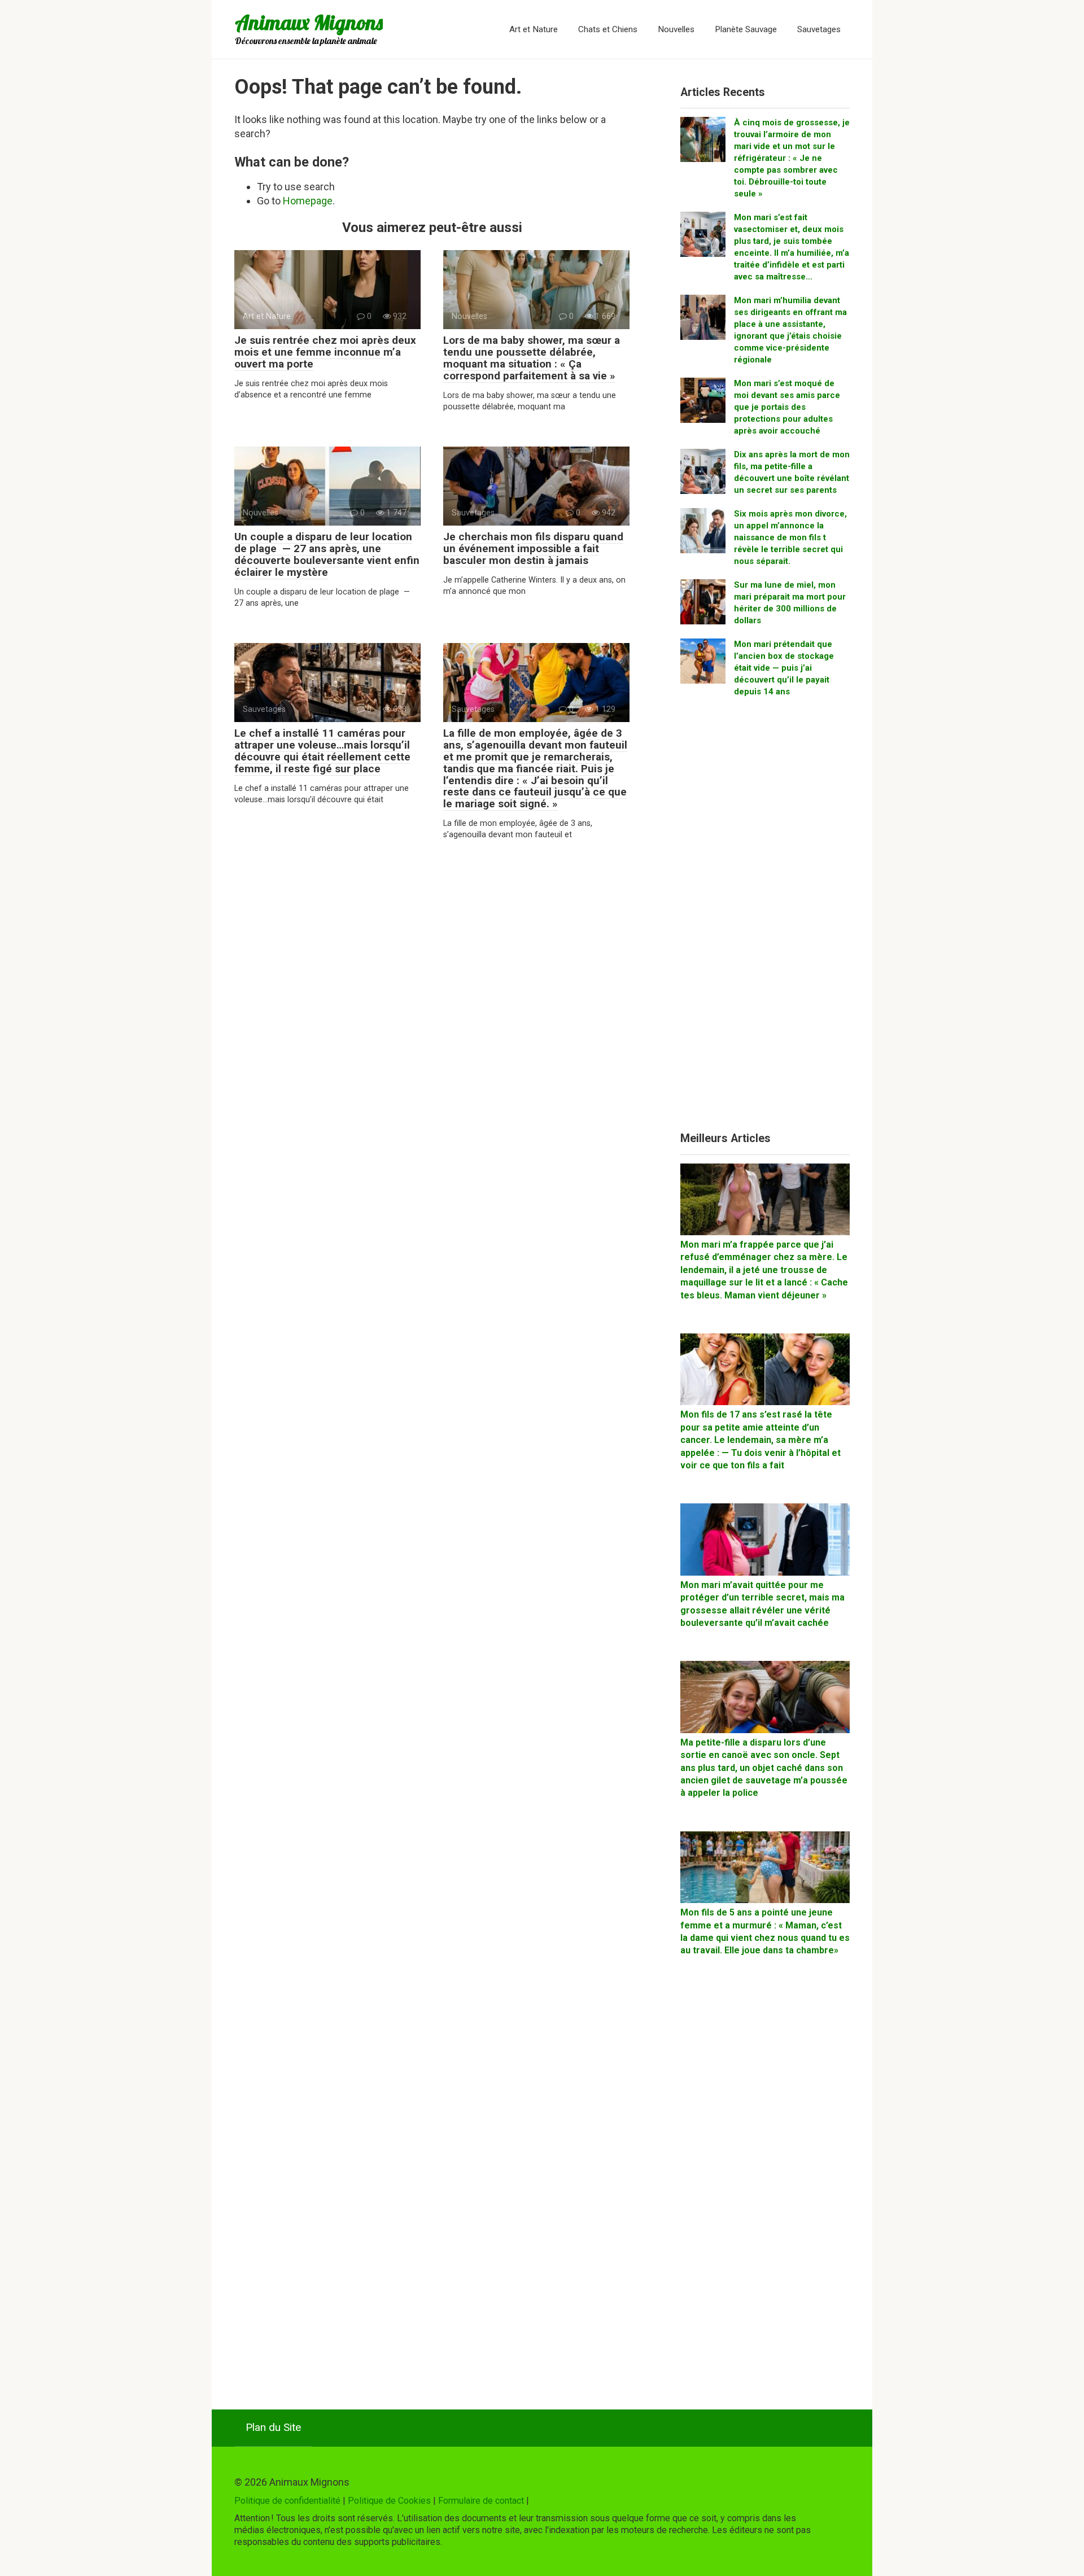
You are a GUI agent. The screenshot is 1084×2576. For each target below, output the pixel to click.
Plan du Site (273, 2427)
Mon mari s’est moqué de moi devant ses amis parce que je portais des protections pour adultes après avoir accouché (787, 407)
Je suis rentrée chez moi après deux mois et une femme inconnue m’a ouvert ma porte (325, 352)
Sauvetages (819, 29)
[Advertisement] (765, 919)
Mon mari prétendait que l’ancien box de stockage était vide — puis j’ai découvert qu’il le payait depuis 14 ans (784, 668)
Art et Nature (534, 29)
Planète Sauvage (746, 29)
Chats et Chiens (608, 29)
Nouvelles (676, 29)
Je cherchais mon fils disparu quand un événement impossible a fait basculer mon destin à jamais (533, 548)
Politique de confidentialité (287, 2501)
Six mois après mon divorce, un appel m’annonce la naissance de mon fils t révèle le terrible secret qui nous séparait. (790, 537)
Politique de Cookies (389, 2501)
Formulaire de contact (481, 2501)
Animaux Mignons (309, 22)
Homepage (308, 201)
